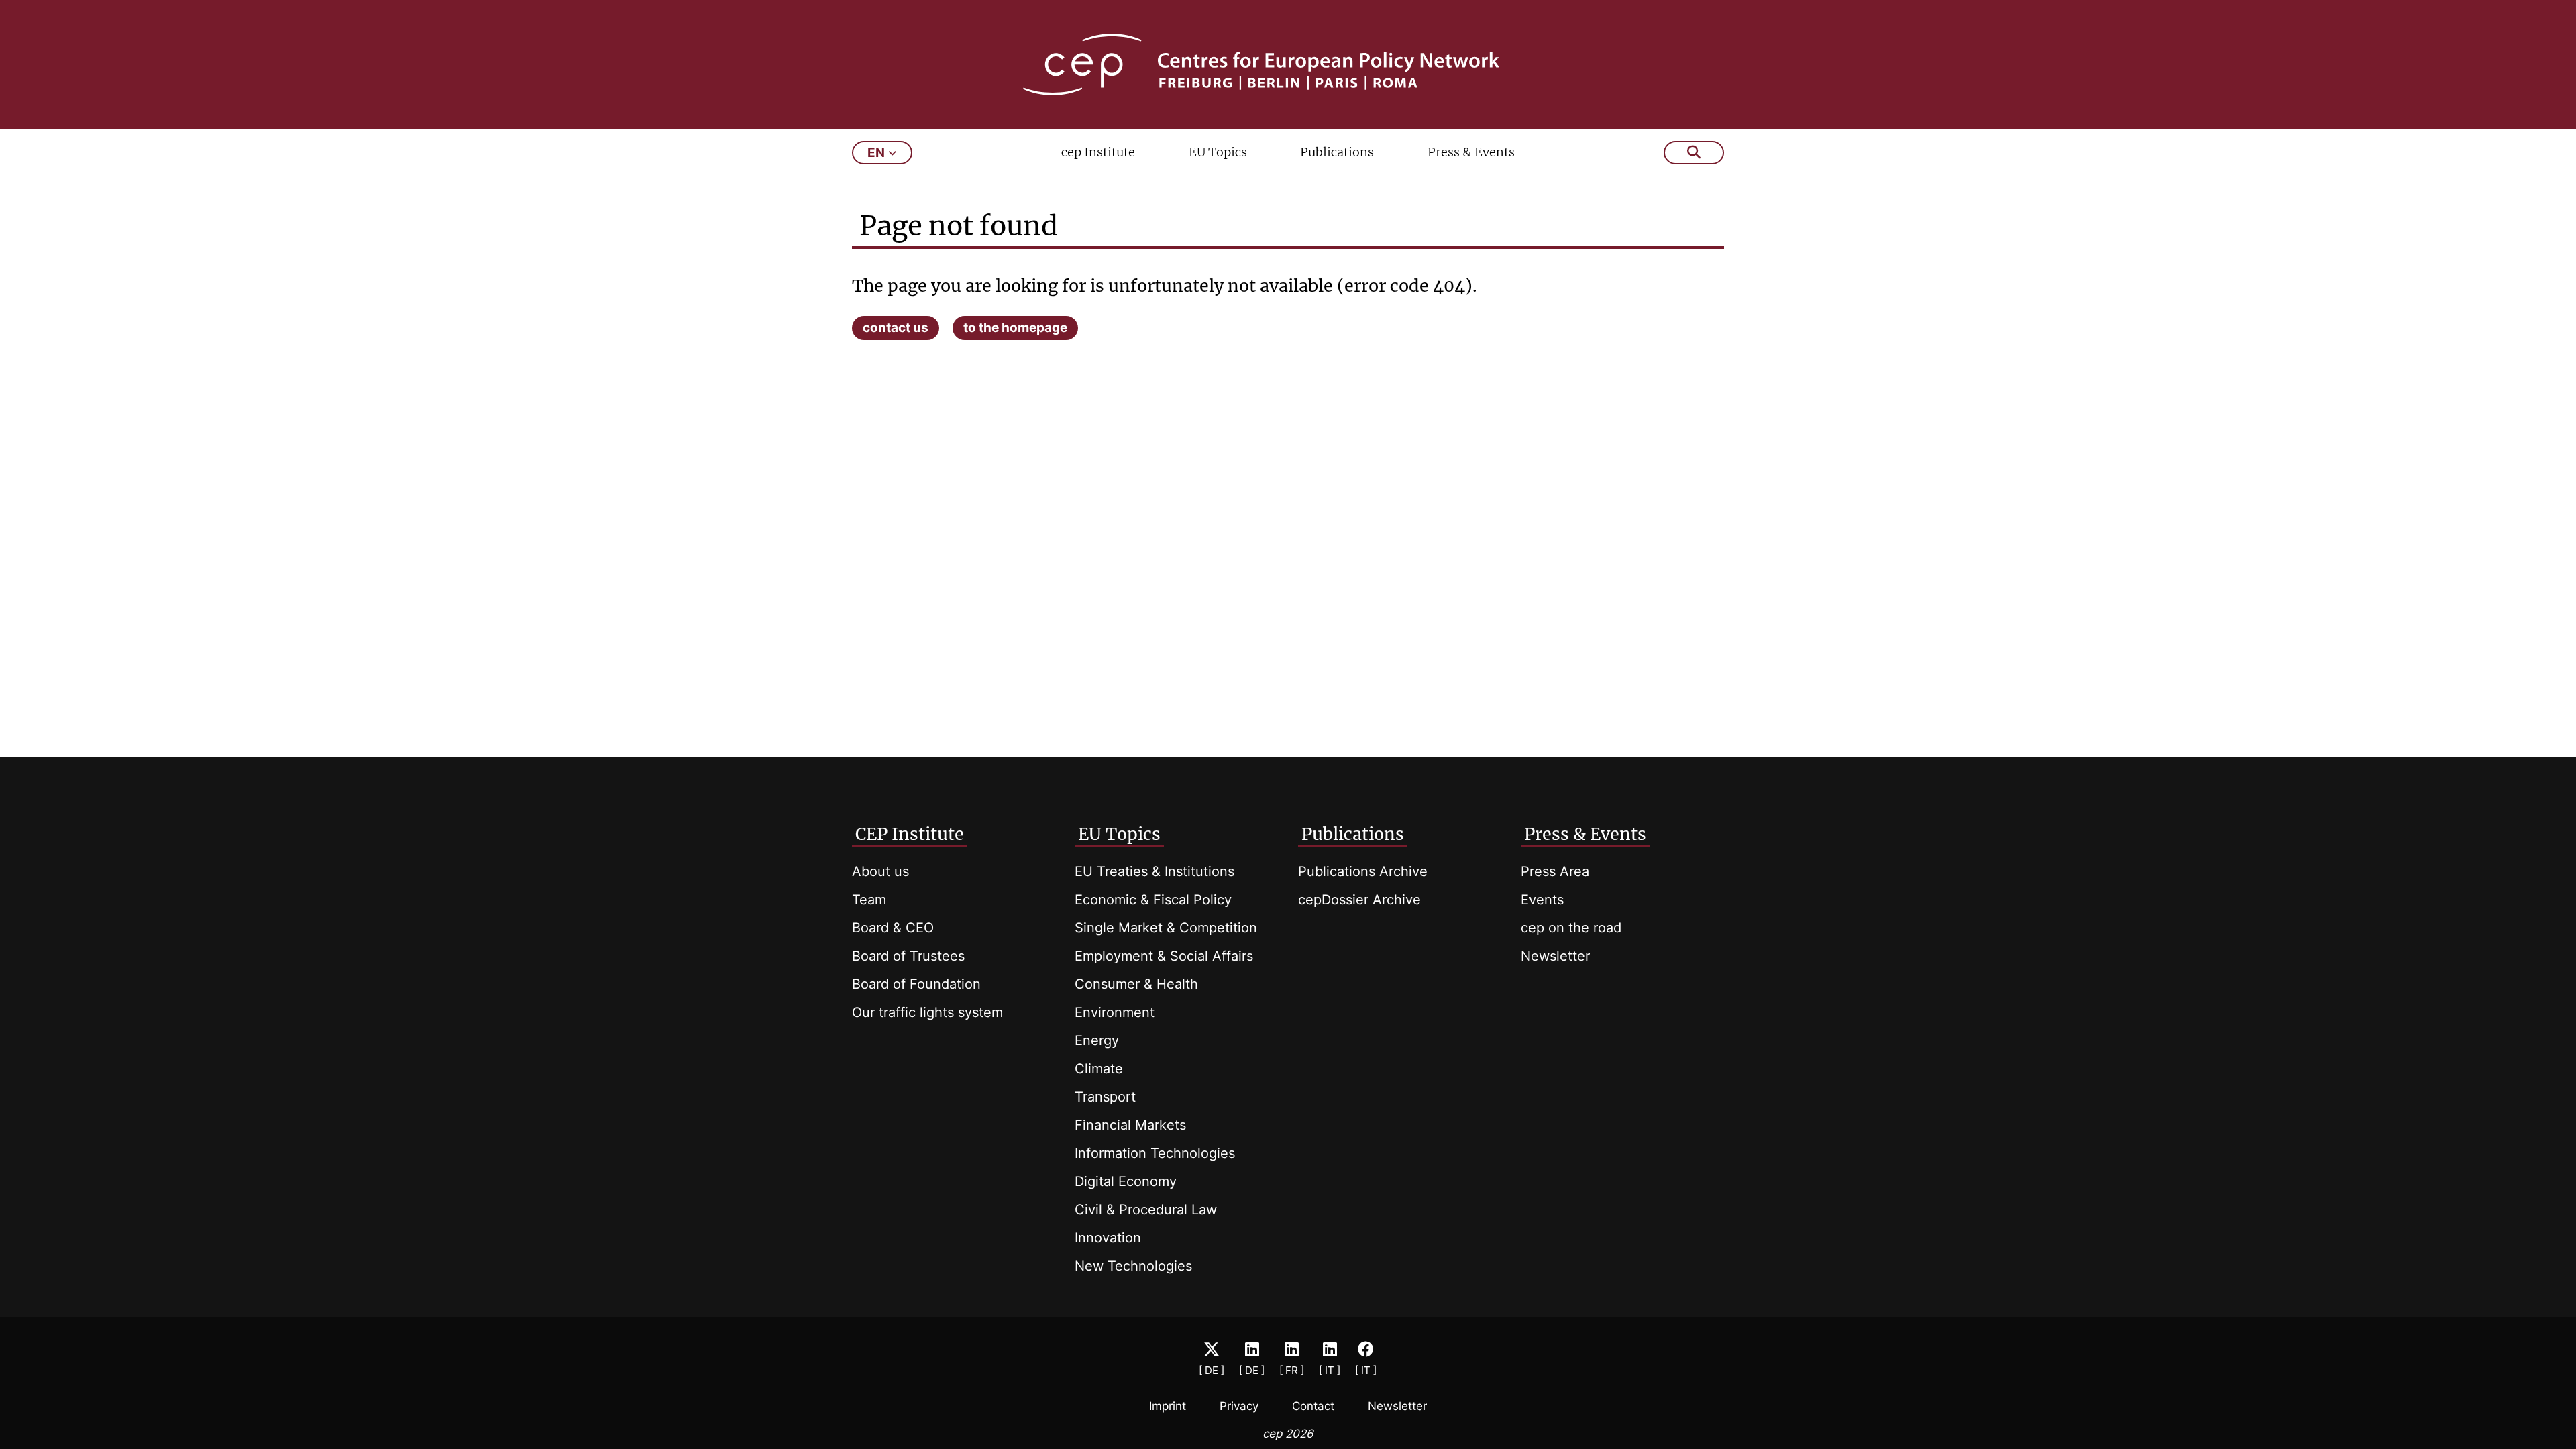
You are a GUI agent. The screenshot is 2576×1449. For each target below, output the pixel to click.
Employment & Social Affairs (1164, 956)
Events (1542, 900)
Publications (1337, 152)
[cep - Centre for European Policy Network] (1288, 64)
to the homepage (1015, 328)
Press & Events (1471, 152)
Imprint (1168, 1406)
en (876, 153)
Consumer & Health (1136, 984)
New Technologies (1133, 1266)
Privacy (1239, 1406)
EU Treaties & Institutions (1155, 871)
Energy (1097, 1040)
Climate (1099, 1069)
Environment (1115, 1012)
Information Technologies (1155, 1153)
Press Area (1555, 871)
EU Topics (1218, 152)
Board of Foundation (916, 984)
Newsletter (1555, 956)
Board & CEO (893, 928)
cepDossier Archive (1359, 900)
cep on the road (1571, 928)
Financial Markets (1130, 1125)
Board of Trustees (908, 956)
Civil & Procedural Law (1146, 1210)
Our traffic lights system (927, 1012)
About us (880, 871)
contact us (896, 328)
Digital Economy (1126, 1181)
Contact (1313, 1406)
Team (869, 900)
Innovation (1108, 1238)
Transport (1105, 1097)
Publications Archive (1363, 871)
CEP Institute (910, 834)
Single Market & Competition (1166, 928)
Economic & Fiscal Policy (1153, 900)
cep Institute (1098, 152)
